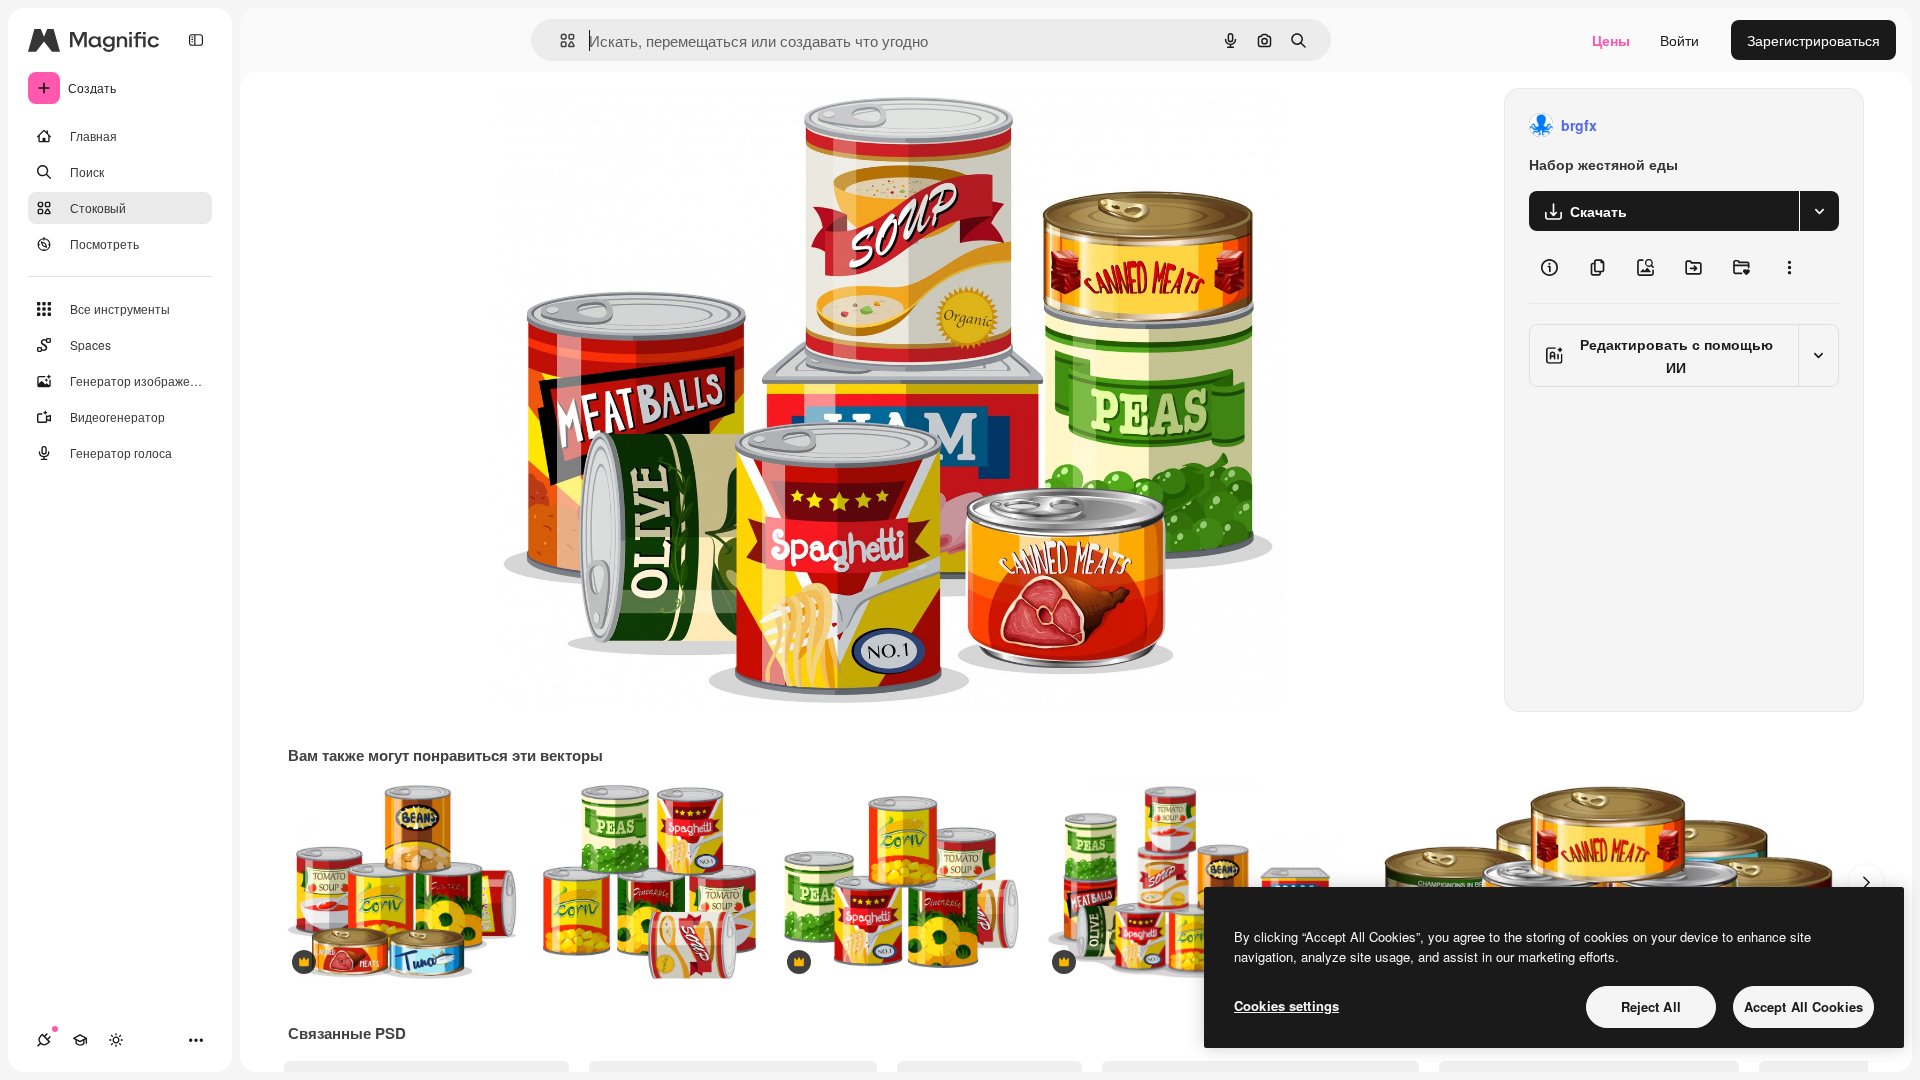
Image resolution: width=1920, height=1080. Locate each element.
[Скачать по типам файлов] (1819, 211)
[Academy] (80, 1040)
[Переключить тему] (116, 1040)
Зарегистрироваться (1813, 40)
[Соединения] (44, 1040)
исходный (626, 125)
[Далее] (1866, 882)
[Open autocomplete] (559, 40)
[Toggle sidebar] (196, 40)
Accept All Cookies (1803, 1006)
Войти (1679, 40)
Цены (1611, 40)
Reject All (1651, 1006)
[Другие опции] (1789, 267)
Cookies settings (1286, 1005)
